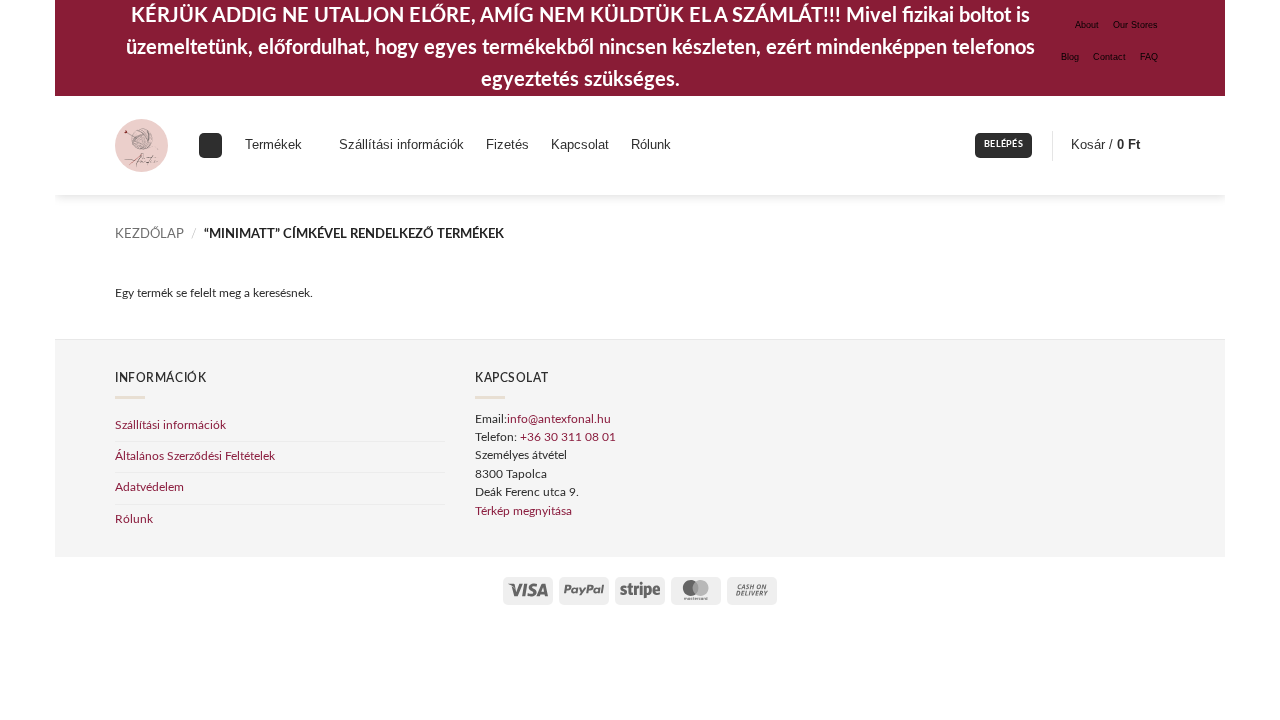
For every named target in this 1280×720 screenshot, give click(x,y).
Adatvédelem (149, 487)
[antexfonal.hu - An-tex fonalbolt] (141, 145)
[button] (1003, 145)
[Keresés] (210, 145)
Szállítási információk (401, 145)
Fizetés (507, 145)
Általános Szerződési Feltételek (195, 456)
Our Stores (1135, 25)
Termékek (273, 145)
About (1087, 25)
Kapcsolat (580, 145)
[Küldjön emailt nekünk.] (1158, 79)
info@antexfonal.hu (559, 419)
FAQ (1149, 57)
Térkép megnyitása (523, 511)
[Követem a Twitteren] (1144, 79)
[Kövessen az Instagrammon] (1130, 79)
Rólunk (651, 145)
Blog (1070, 57)
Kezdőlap (149, 234)
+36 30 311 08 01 (568, 437)
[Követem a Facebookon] (1116, 79)
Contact (1109, 57)
